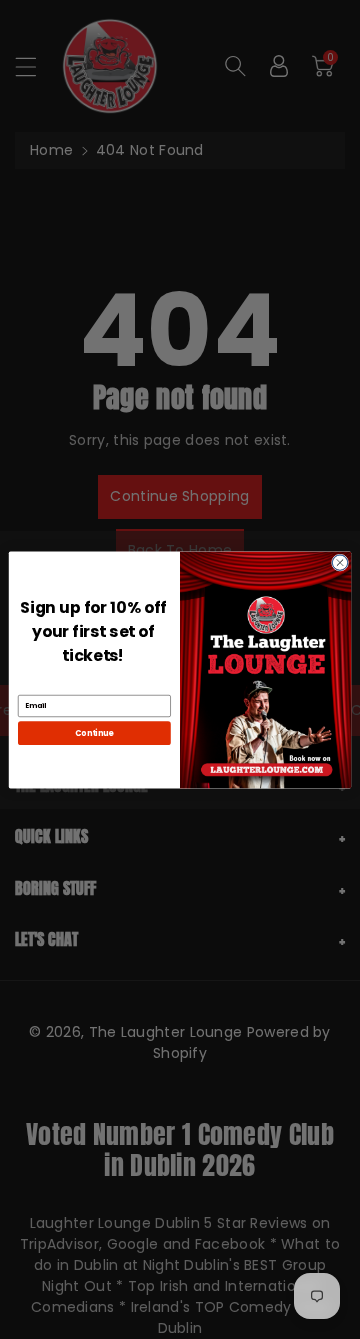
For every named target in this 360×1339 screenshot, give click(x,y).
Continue (94, 732)
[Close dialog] (339, 561)
